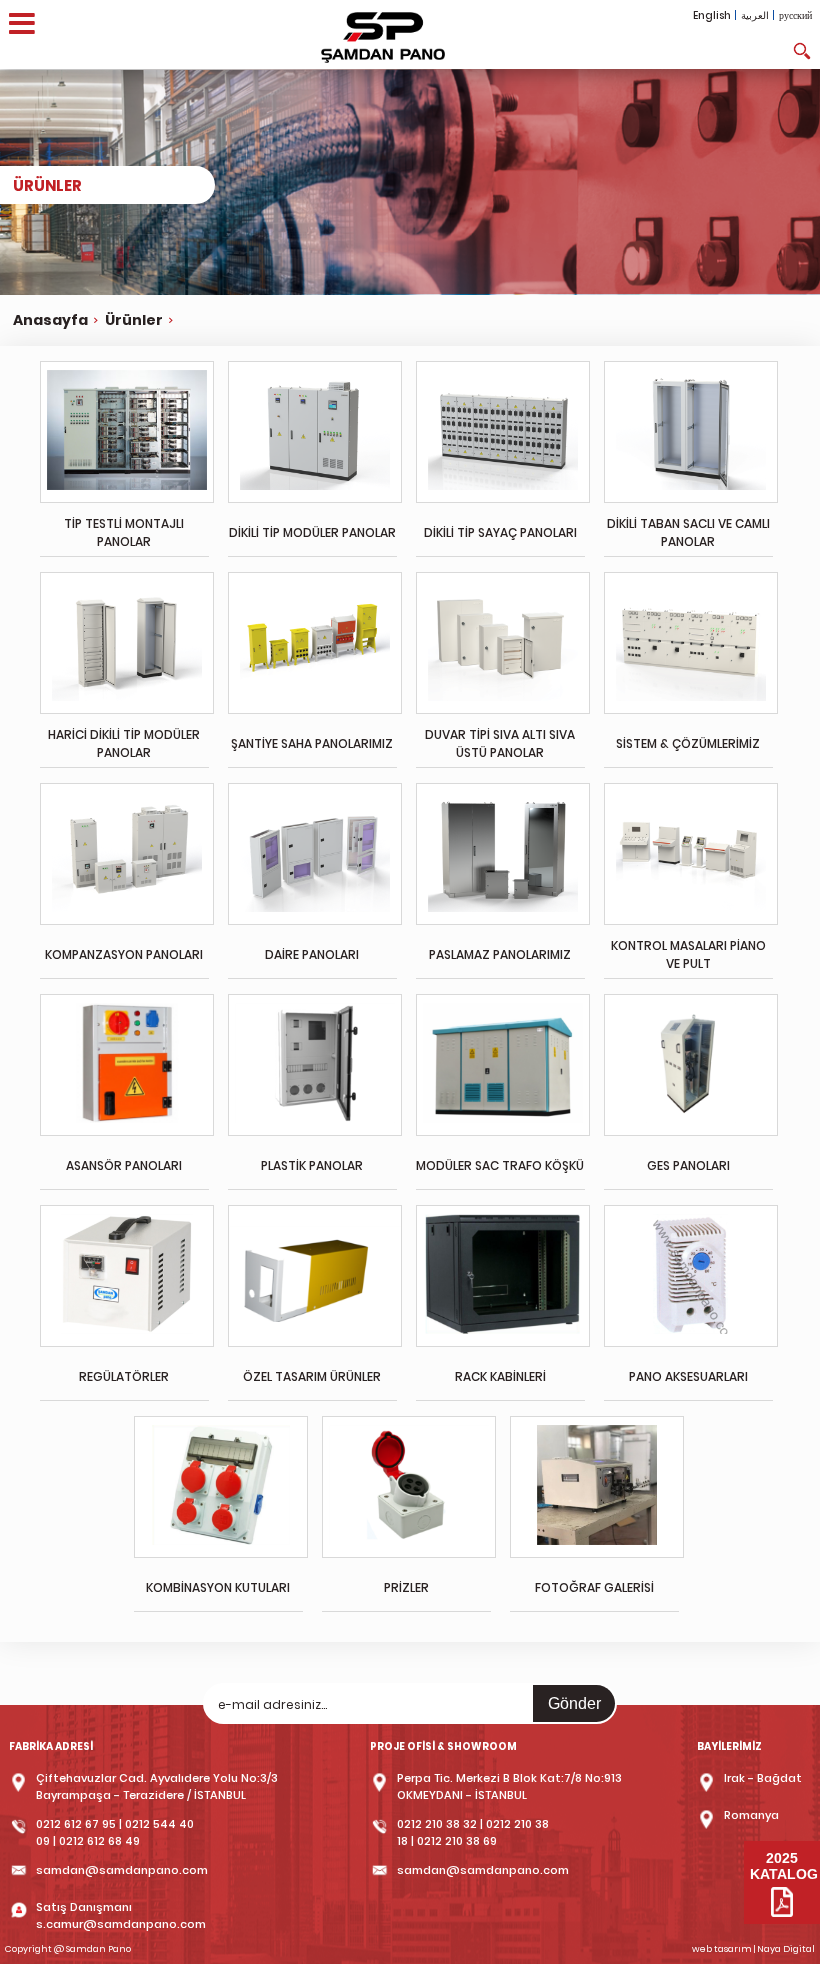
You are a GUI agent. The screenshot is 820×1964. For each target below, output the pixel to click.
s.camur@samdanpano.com (121, 1924)
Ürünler (134, 320)
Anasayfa (50, 320)
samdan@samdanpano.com (122, 1870)
